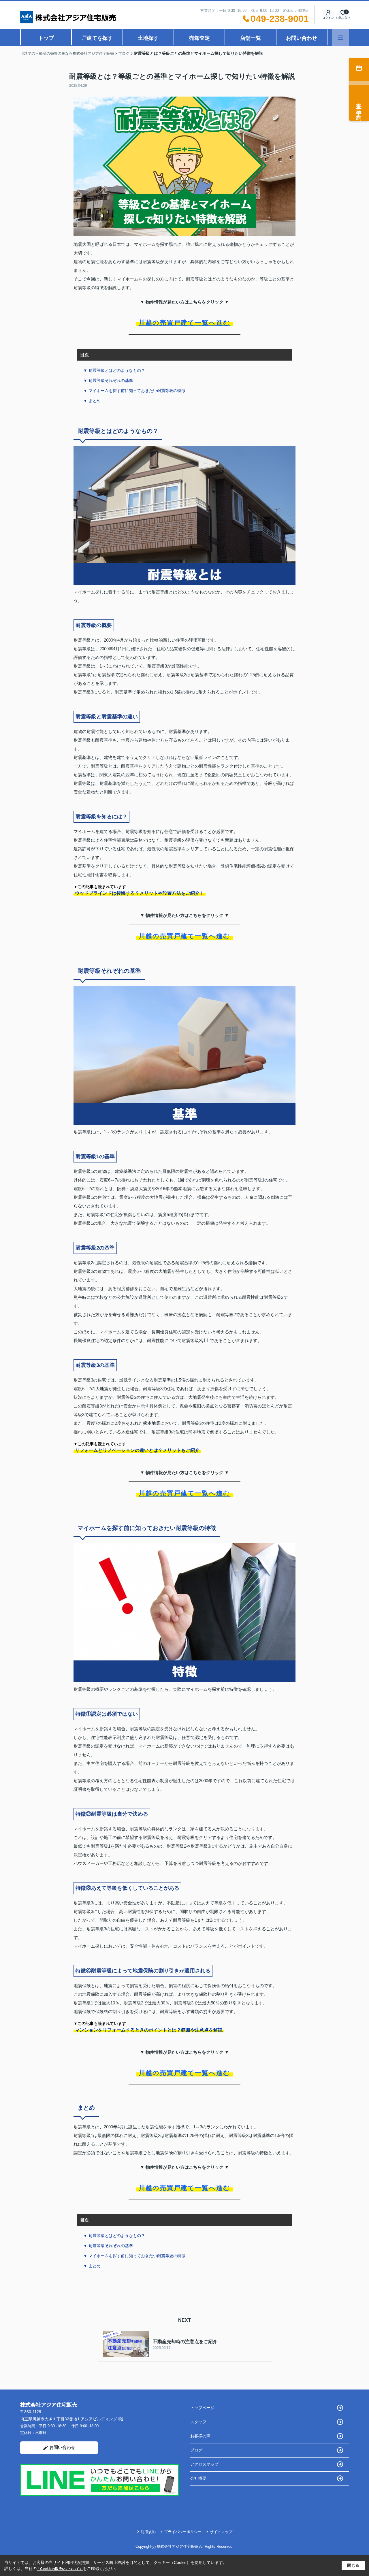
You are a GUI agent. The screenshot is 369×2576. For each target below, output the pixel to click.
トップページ (202, 2408)
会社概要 (198, 2478)
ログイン (328, 18)
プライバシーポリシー (183, 2532)
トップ (46, 38)
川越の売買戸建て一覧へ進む (185, 323)
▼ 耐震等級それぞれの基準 (108, 380)
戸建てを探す (97, 38)
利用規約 (148, 2532)
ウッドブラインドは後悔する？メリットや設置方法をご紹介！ (140, 893)
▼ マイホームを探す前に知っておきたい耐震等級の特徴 (134, 391)
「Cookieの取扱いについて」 (60, 2569)
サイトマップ (221, 2532)
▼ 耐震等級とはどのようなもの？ (114, 370)
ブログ (196, 2450)
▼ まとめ (92, 401)
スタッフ (198, 2422)
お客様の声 (200, 2436)
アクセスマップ (204, 2464)
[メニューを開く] (340, 37)
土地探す (148, 38)
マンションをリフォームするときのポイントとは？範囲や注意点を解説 (149, 2030)
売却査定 (199, 38)
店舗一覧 (251, 38)
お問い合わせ (302, 38)
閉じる (353, 2565)
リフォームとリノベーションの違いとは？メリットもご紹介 (137, 1450)
